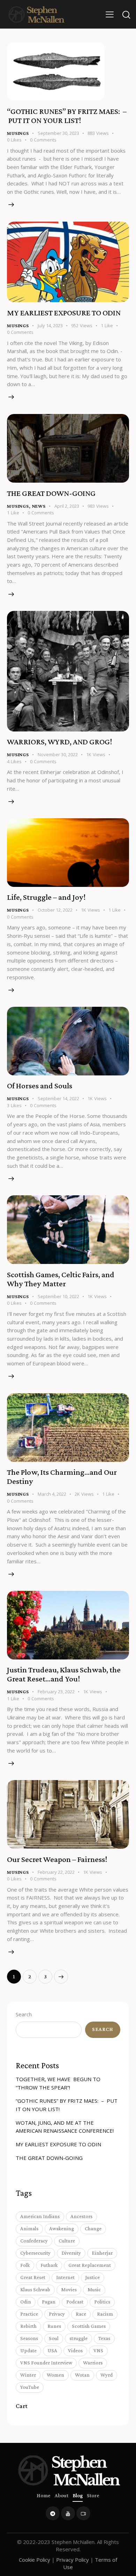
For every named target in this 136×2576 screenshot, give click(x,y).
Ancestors (81, 2216)
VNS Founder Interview (46, 2363)
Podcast (75, 2302)
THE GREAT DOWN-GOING (51, 493)
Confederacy (34, 2241)
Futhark (49, 2265)
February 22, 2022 (56, 1872)
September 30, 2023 (58, 133)
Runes (54, 2326)
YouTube (30, 2387)
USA (52, 2351)
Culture (67, 2241)
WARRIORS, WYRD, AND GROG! (59, 742)
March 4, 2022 (52, 1494)
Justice (93, 2277)
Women (55, 2375)
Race (81, 2314)
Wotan (82, 2375)
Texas (104, 2338)
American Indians (40, 2216)
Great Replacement (90, 2265)
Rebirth (28, 2326)
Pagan (49, 2302)
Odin (26, 2302)
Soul (54, 2338)
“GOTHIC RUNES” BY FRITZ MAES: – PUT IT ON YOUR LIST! (67, 116)
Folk (25, 2265)
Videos (75, 2351)
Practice (29, 2314)
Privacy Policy (73, 2560)
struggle (78, 2338)
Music (94, 2290)
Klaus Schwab (35, 2290)
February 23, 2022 (56, 1692)
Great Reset (33, 2277)
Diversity (71, 2253)
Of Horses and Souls (40, 1086)
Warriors (93, 2363)
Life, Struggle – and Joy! (46, 897)
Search (24, 2014)
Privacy (57, 2314)
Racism (105, 2314)
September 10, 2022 (58, 1296)
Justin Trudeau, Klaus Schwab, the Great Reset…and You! (64, 1674)
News (39, 506)
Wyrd (107, 2375)
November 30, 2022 (58, 754)
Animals (29, 2229)
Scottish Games (89, 2326)
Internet (65, 2277)
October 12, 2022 (55, 910)
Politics (102, 2302)
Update (28, 2351)
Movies (69, 2290)
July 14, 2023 (50, 325)
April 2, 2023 (67, 506)
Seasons (29, 2338)
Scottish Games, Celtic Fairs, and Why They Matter (61, 1279)
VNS (98, 2351)
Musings (18, 133)
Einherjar (102, 2253)
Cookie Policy (35, 2560)
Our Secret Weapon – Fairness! (57, 1859)
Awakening (62, 2229)
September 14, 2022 (58, 1098)
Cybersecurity (35, 2253)
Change (93, 2229)
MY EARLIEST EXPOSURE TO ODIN (64, 313)
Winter (28, 2375)
